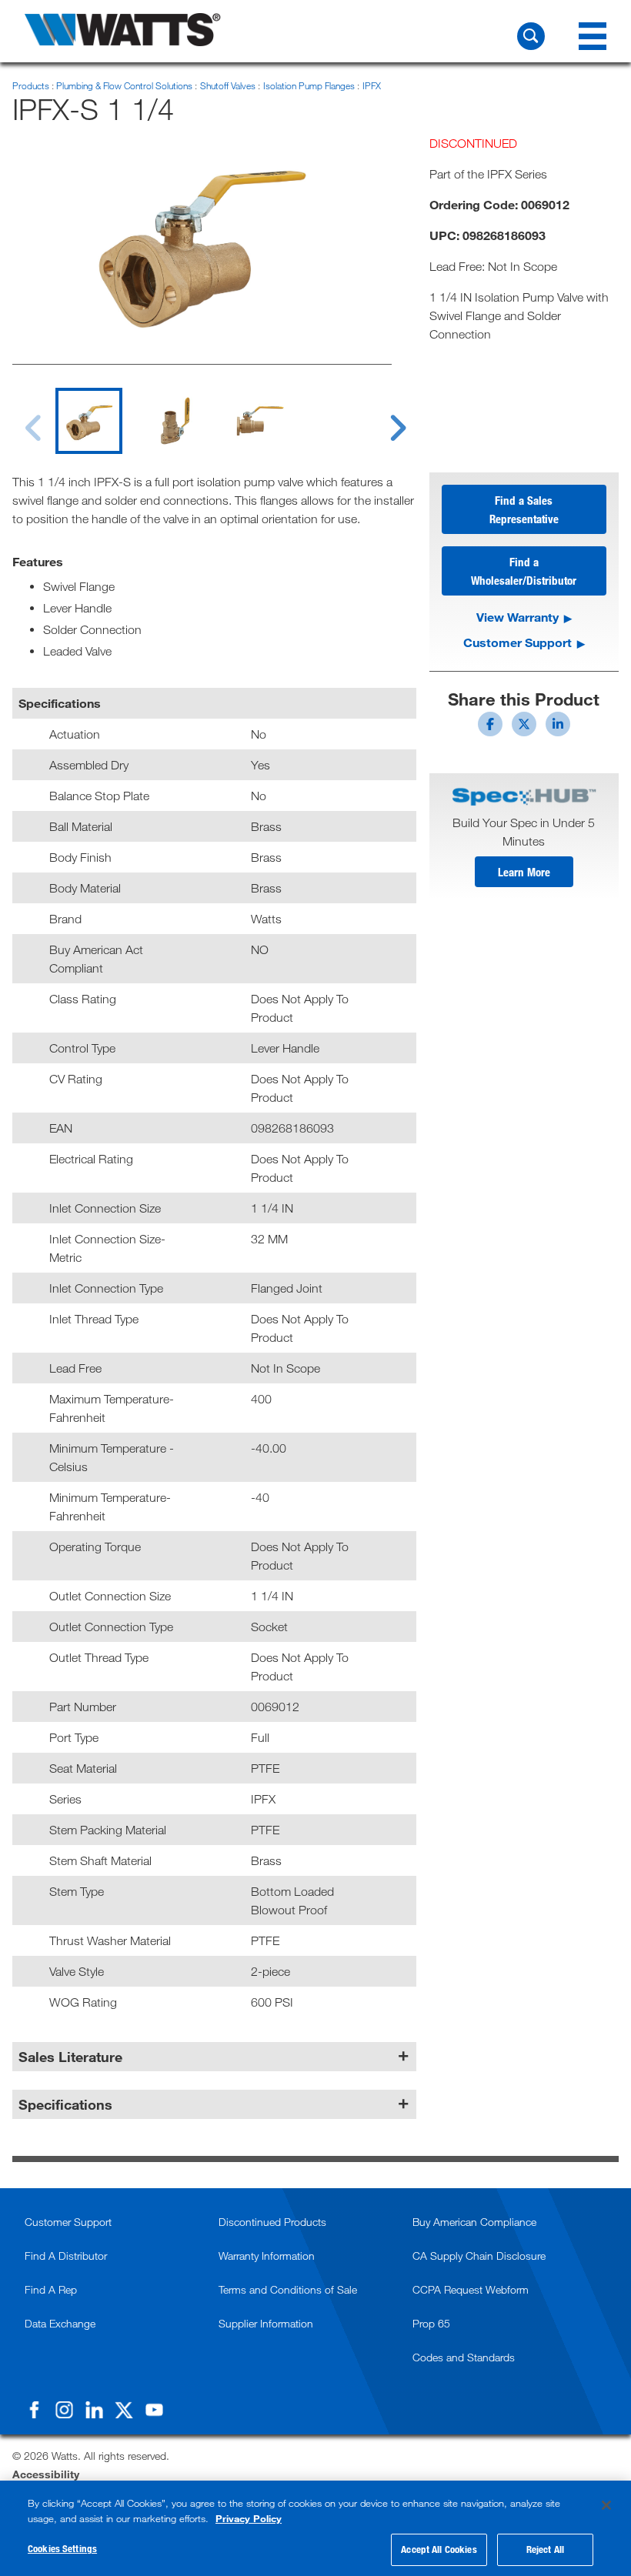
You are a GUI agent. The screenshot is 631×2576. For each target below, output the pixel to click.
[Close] (606, 2505)
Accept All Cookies (439, 2549)
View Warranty (517, 617)
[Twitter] (124, 2410)
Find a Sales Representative (524, 509)
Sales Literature (70, 2057)
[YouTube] (154, 2410)
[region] (315, 2528)
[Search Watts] (531, 36)
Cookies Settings (62, 2548)
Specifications (65, 2104)
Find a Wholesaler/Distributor (524, 571)
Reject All (545, 2549)
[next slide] (384, 419)
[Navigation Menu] (593, 36)
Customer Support (517, 642)
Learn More (524, 872)
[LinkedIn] (94, 2410)
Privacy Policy (249, 2518)
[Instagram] (64, 2410)
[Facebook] (34, 2410)
